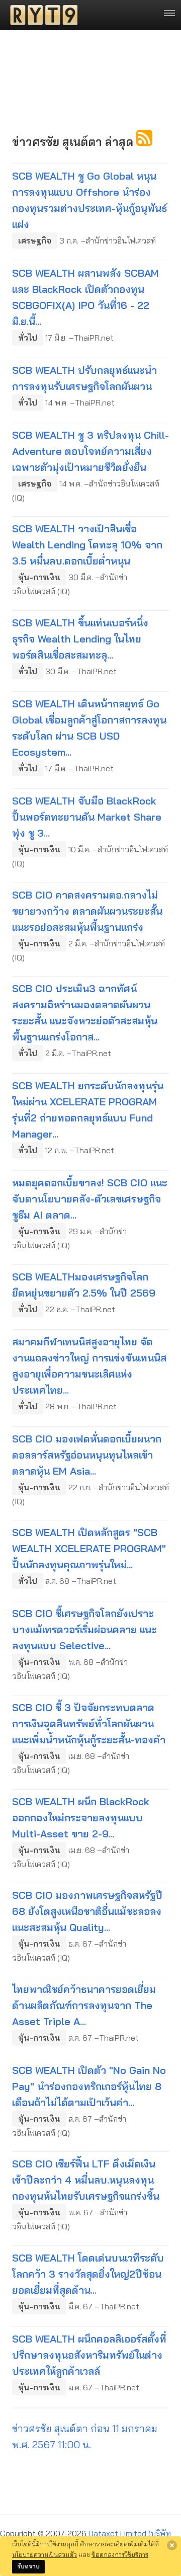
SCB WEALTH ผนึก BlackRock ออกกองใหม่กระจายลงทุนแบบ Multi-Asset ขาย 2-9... (81, 1818)
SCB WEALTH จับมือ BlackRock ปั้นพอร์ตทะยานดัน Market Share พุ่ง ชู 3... (87, 817)
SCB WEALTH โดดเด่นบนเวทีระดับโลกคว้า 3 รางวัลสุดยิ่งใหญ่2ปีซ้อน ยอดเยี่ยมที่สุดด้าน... (88, 2274)
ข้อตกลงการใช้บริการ (120, 2554)
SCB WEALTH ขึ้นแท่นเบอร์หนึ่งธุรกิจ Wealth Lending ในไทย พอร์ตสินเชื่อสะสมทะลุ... (80, 639)
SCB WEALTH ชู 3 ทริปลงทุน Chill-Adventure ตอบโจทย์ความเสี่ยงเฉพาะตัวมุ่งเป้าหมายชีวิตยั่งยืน (90, 451)
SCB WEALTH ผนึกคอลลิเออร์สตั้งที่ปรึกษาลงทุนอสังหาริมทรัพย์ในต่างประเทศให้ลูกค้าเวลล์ (89, 2355)
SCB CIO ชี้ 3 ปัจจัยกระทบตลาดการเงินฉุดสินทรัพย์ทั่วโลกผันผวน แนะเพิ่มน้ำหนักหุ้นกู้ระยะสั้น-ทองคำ (89, 1723)
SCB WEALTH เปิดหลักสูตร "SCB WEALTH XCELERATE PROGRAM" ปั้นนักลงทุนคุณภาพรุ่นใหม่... (89, 1548)
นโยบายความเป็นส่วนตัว (44, 2554)
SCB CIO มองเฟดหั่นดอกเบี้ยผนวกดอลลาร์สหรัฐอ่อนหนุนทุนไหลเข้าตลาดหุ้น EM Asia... (87, 1455)
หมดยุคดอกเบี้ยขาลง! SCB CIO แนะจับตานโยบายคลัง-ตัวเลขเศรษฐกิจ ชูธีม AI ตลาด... (90, 1199)
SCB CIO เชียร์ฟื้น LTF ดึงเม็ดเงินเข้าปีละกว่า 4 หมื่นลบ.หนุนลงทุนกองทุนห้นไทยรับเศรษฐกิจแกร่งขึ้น (86, 2180)
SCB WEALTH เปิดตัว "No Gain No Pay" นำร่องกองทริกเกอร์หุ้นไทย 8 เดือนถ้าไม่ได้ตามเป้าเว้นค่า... (89, 2086)
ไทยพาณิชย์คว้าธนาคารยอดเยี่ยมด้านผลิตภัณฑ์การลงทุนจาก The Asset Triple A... (84, 2005)
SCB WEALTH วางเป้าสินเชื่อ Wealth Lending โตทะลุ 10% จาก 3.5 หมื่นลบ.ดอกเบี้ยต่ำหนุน (87, 545)
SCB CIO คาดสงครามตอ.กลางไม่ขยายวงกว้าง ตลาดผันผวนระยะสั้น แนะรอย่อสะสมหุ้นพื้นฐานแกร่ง (87, 911)
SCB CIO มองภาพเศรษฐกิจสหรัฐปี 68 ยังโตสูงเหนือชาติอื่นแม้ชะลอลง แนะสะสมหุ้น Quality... (87, 1911)
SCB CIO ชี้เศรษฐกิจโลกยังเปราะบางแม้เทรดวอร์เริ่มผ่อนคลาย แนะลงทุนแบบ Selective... (84, 1629)
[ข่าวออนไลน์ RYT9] (41, 15)
